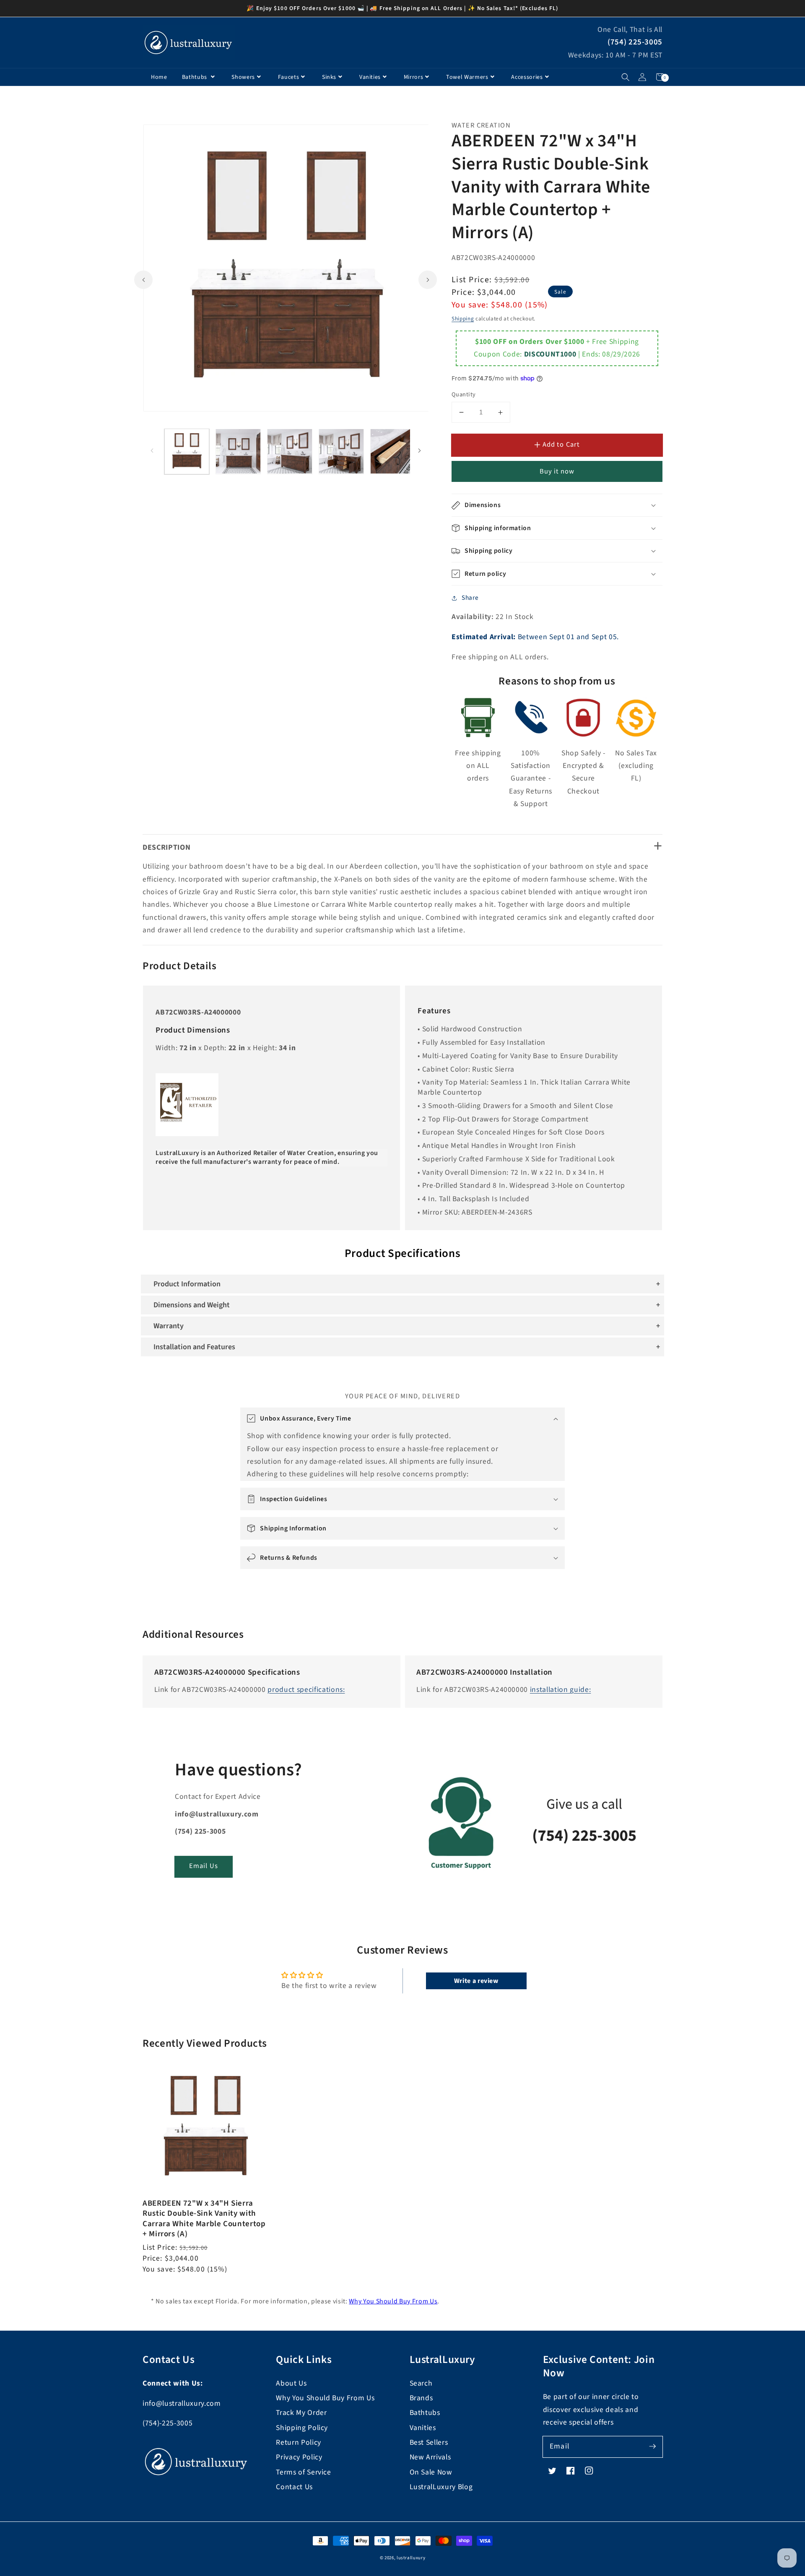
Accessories (527, 77)
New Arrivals (430, 2457)
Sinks (329, 77)
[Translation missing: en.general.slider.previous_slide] (143, 279)
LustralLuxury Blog (441, 2487)
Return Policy (299, 2442)
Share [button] (470, 598)
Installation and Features (194, 1347)
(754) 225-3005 (635, 42)
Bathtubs (195, 77)
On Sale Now (431, 2472)
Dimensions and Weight (192, 1305)
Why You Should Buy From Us (393, 2301)
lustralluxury (411, 2558)
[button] (625, 77)
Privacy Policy (299, 2457)
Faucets (289, 77)
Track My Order (301, 2413)
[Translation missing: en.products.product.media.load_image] (187, 451)
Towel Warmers (467, 77)
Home (159, 77)
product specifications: (306, 1690)
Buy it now (557, 471)
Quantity (464, 395)
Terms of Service (304, 2472)
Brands (421, 2398)
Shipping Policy (302, 2428)
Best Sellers (429, 2442)
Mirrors (414, 77)
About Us (291, 2383)
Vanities (370, 77)
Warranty (169, 1326)
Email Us (204, 1866)
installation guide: (561, 1690)
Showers (243, 77)
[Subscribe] (652, 2446)
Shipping (463, 319)
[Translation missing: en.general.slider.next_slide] (428, 279)
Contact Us (294, 2487)
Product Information (187, 1284)
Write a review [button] (476, 1981)
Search (421, 2383)
